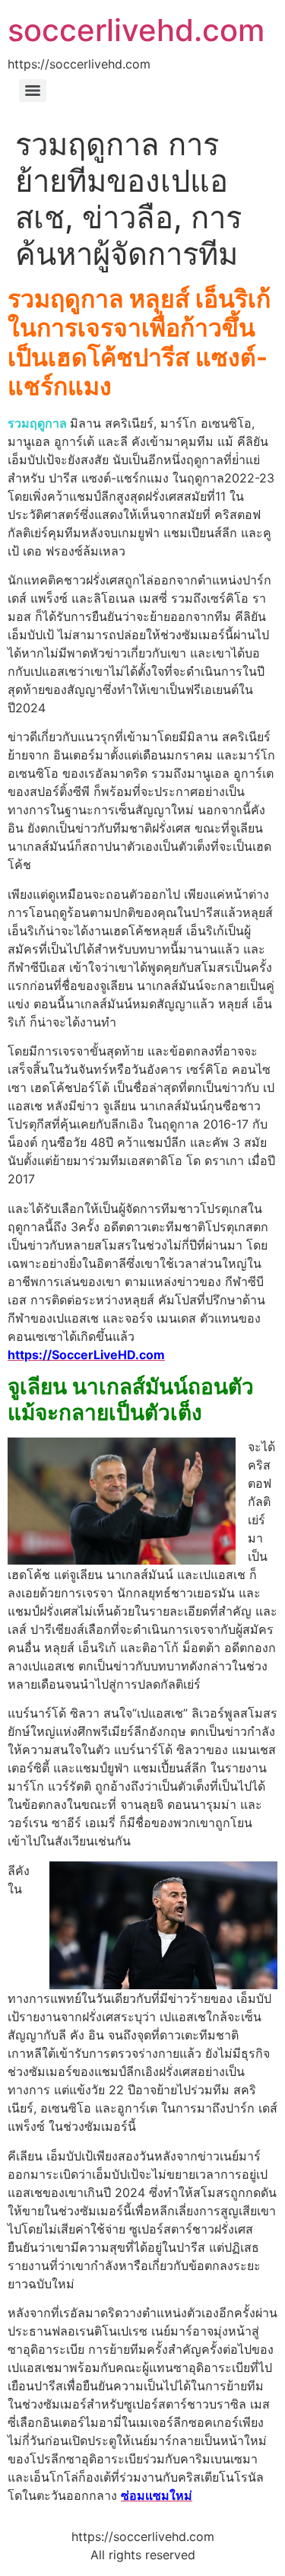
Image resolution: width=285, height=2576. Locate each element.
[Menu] (33, 91)
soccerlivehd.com (136, 30)
